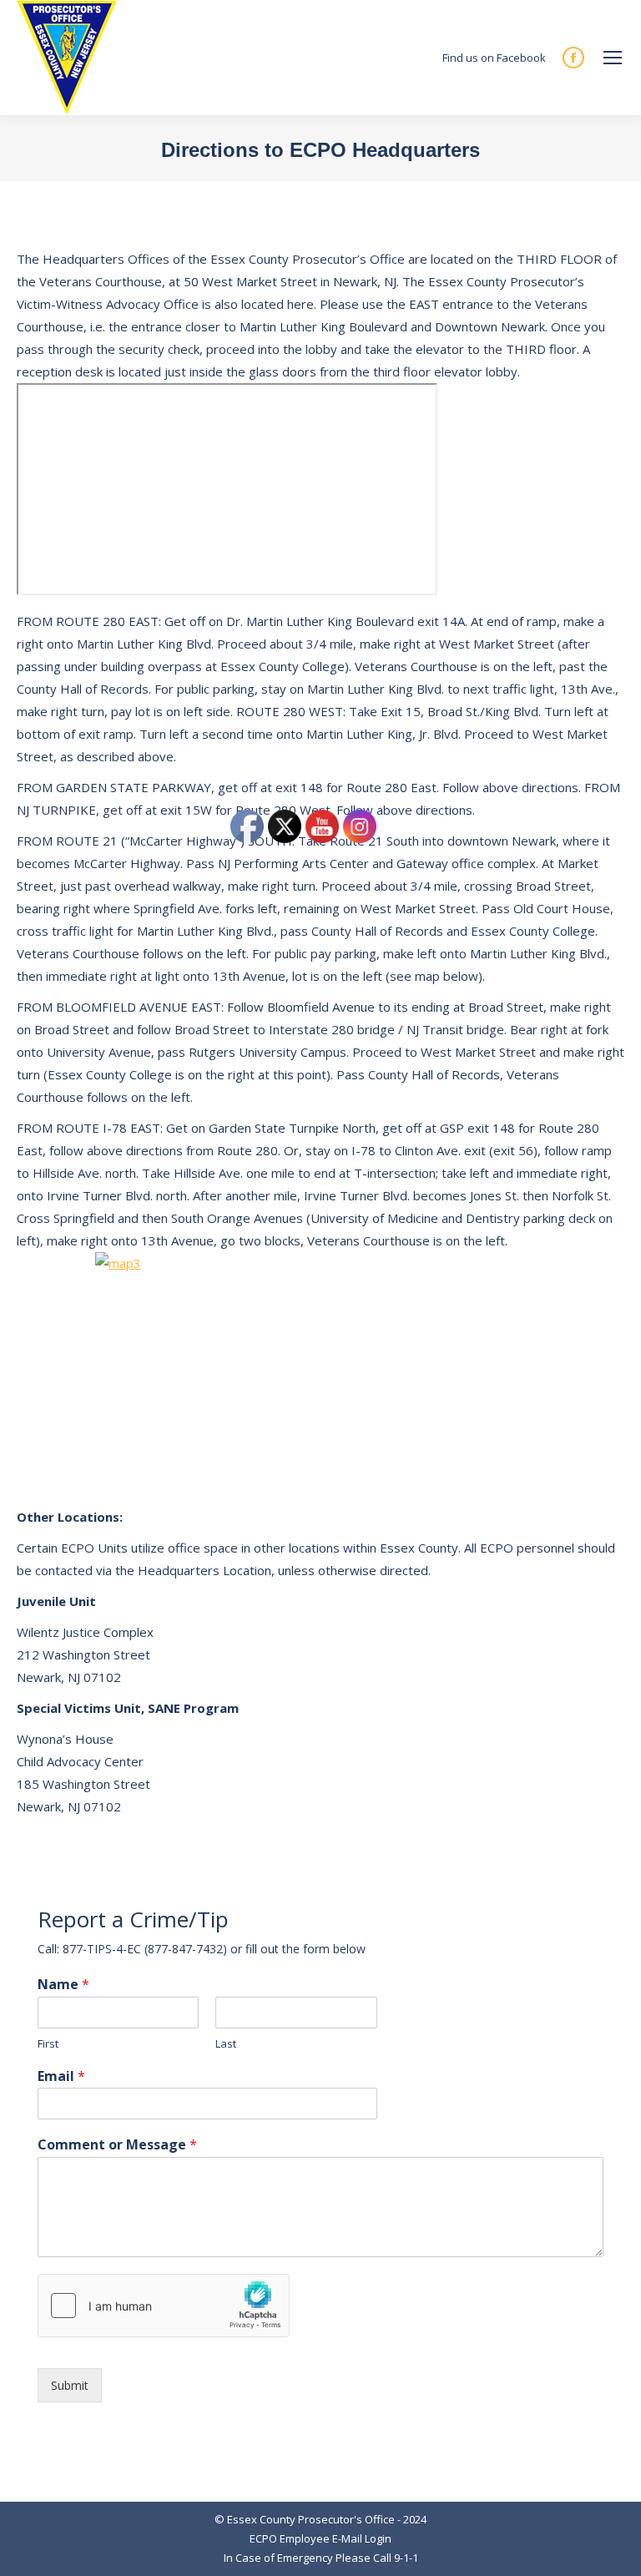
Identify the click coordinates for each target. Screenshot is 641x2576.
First (48, 2044)
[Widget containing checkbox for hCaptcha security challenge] (164, 2306)
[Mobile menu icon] (613, 58)
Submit (70, 2385)
